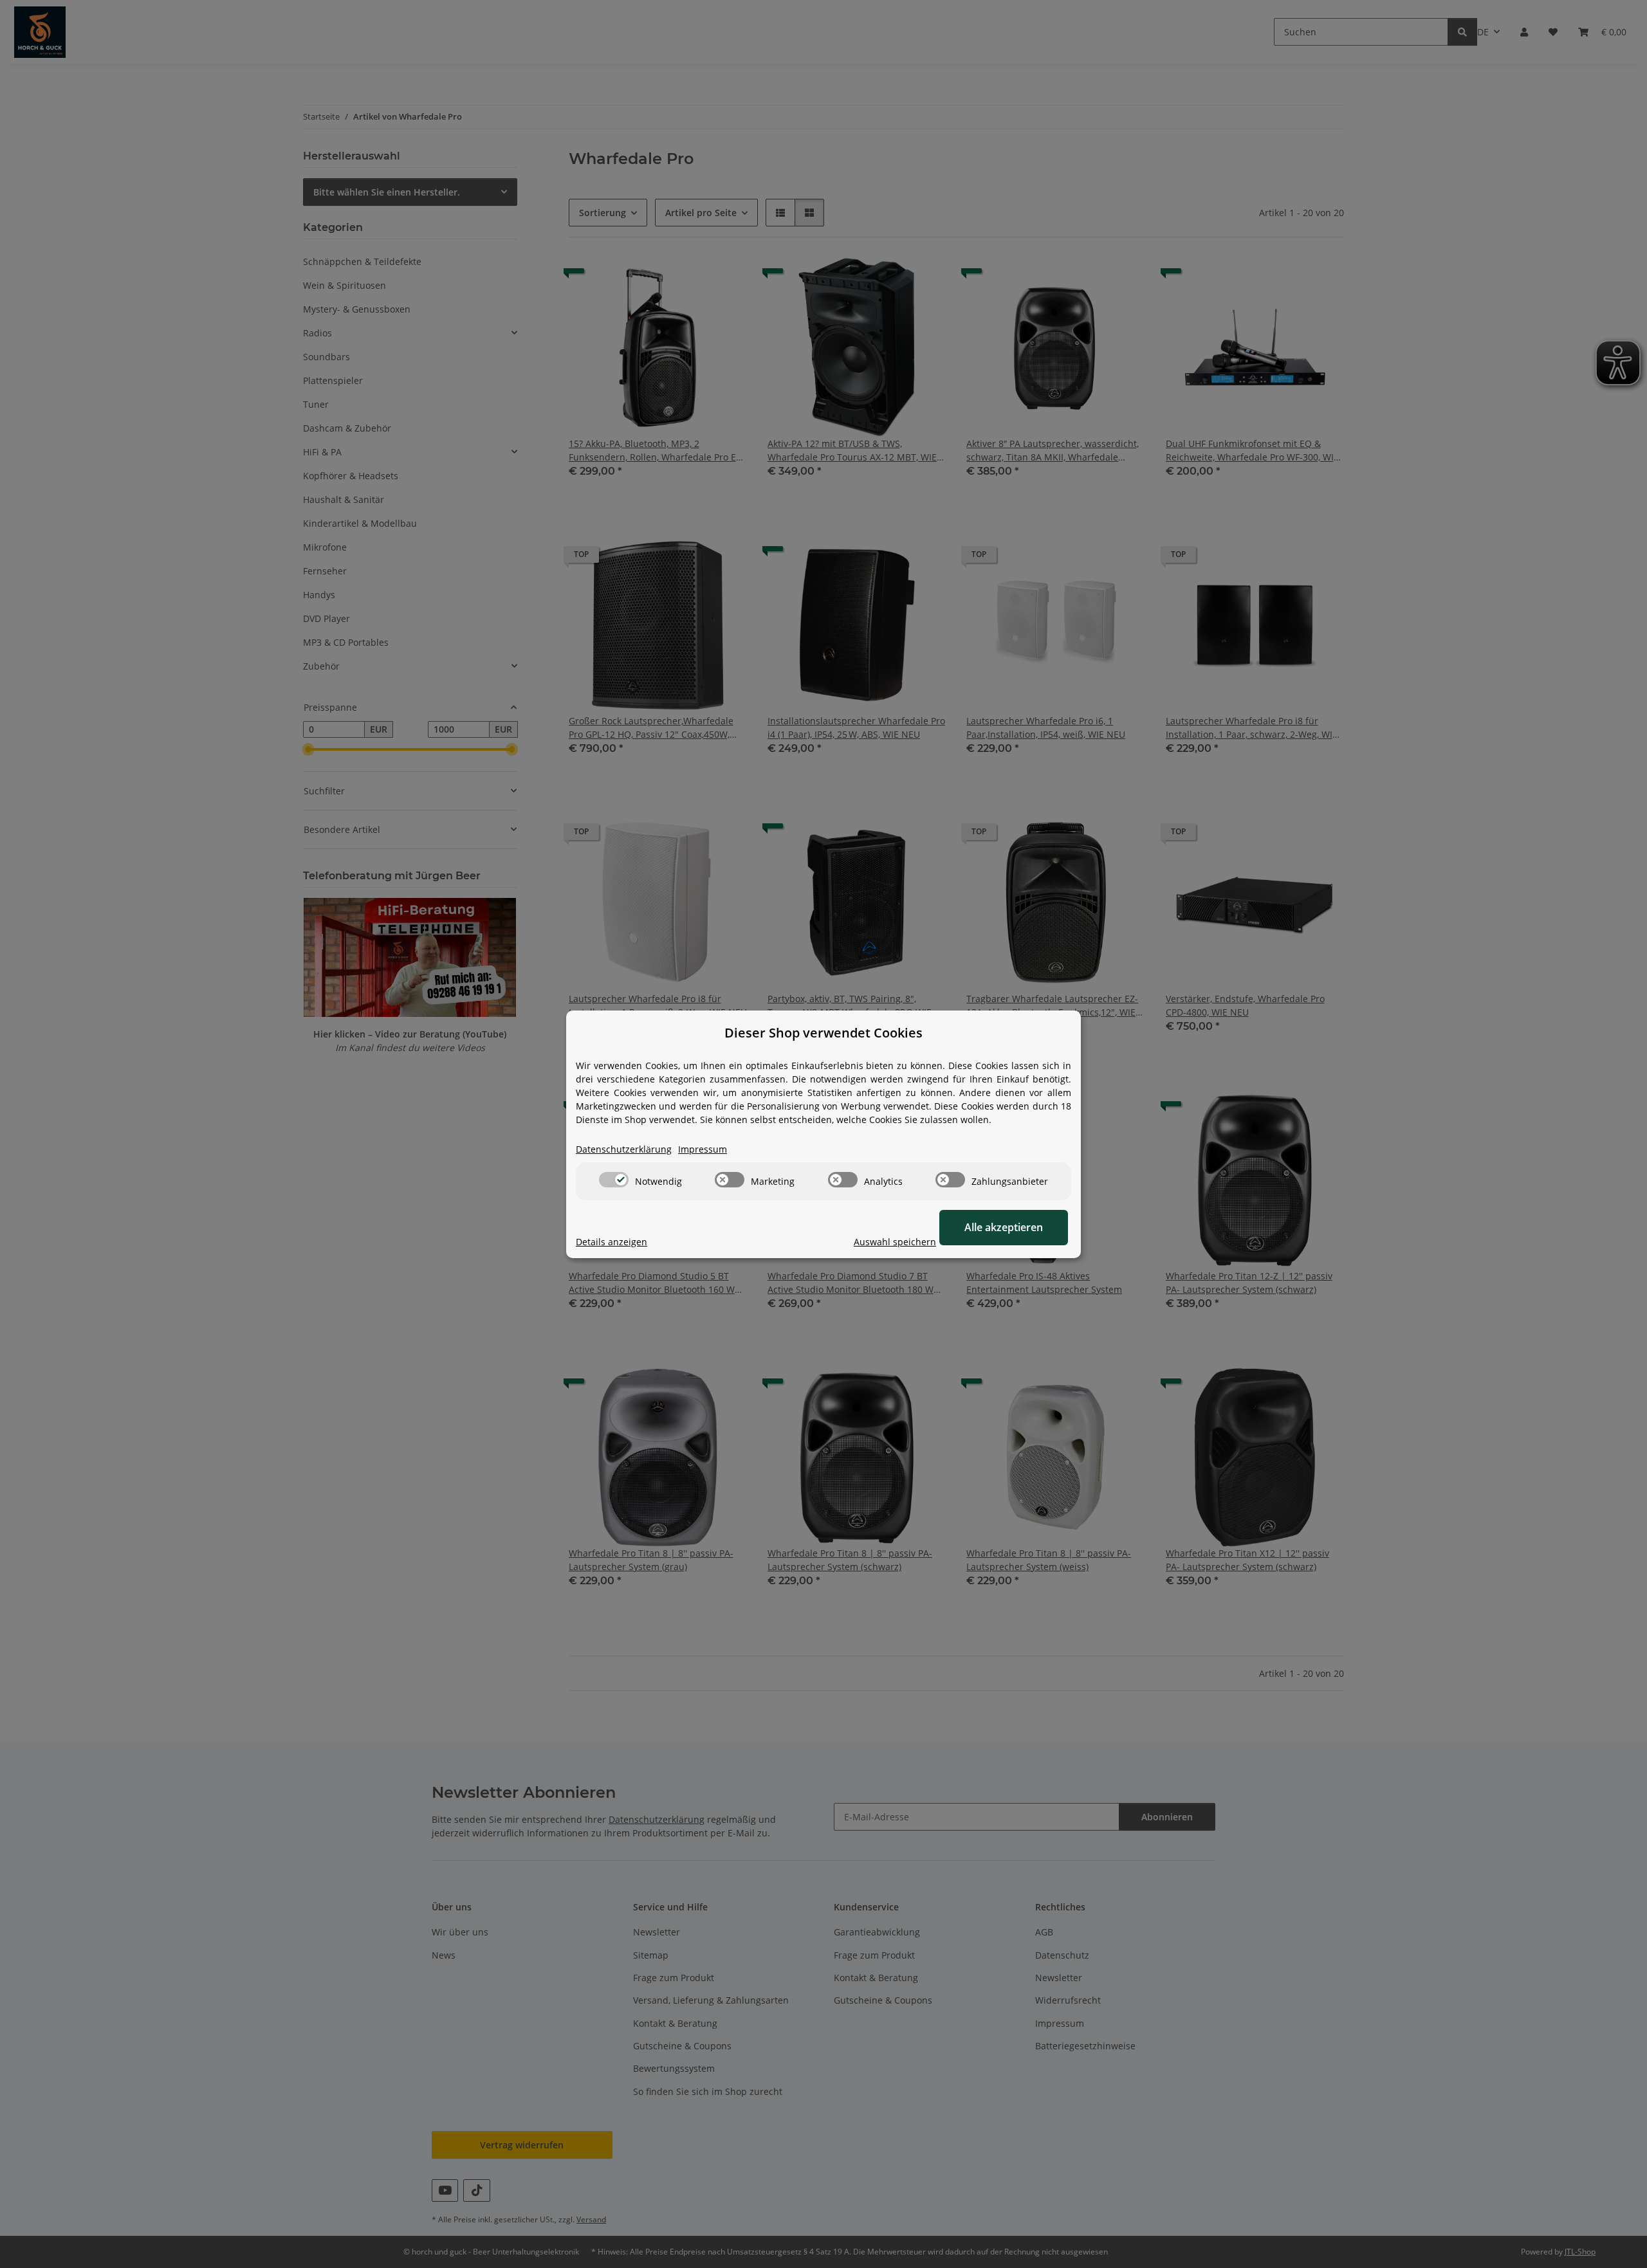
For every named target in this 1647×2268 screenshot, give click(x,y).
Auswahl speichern (895, 1242)
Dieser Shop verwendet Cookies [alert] (823, 1033)
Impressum (703, 1149)
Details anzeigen (612, 1242)
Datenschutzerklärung (624, 1149)
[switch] (614, 1180)
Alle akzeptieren (1004, 1227)
